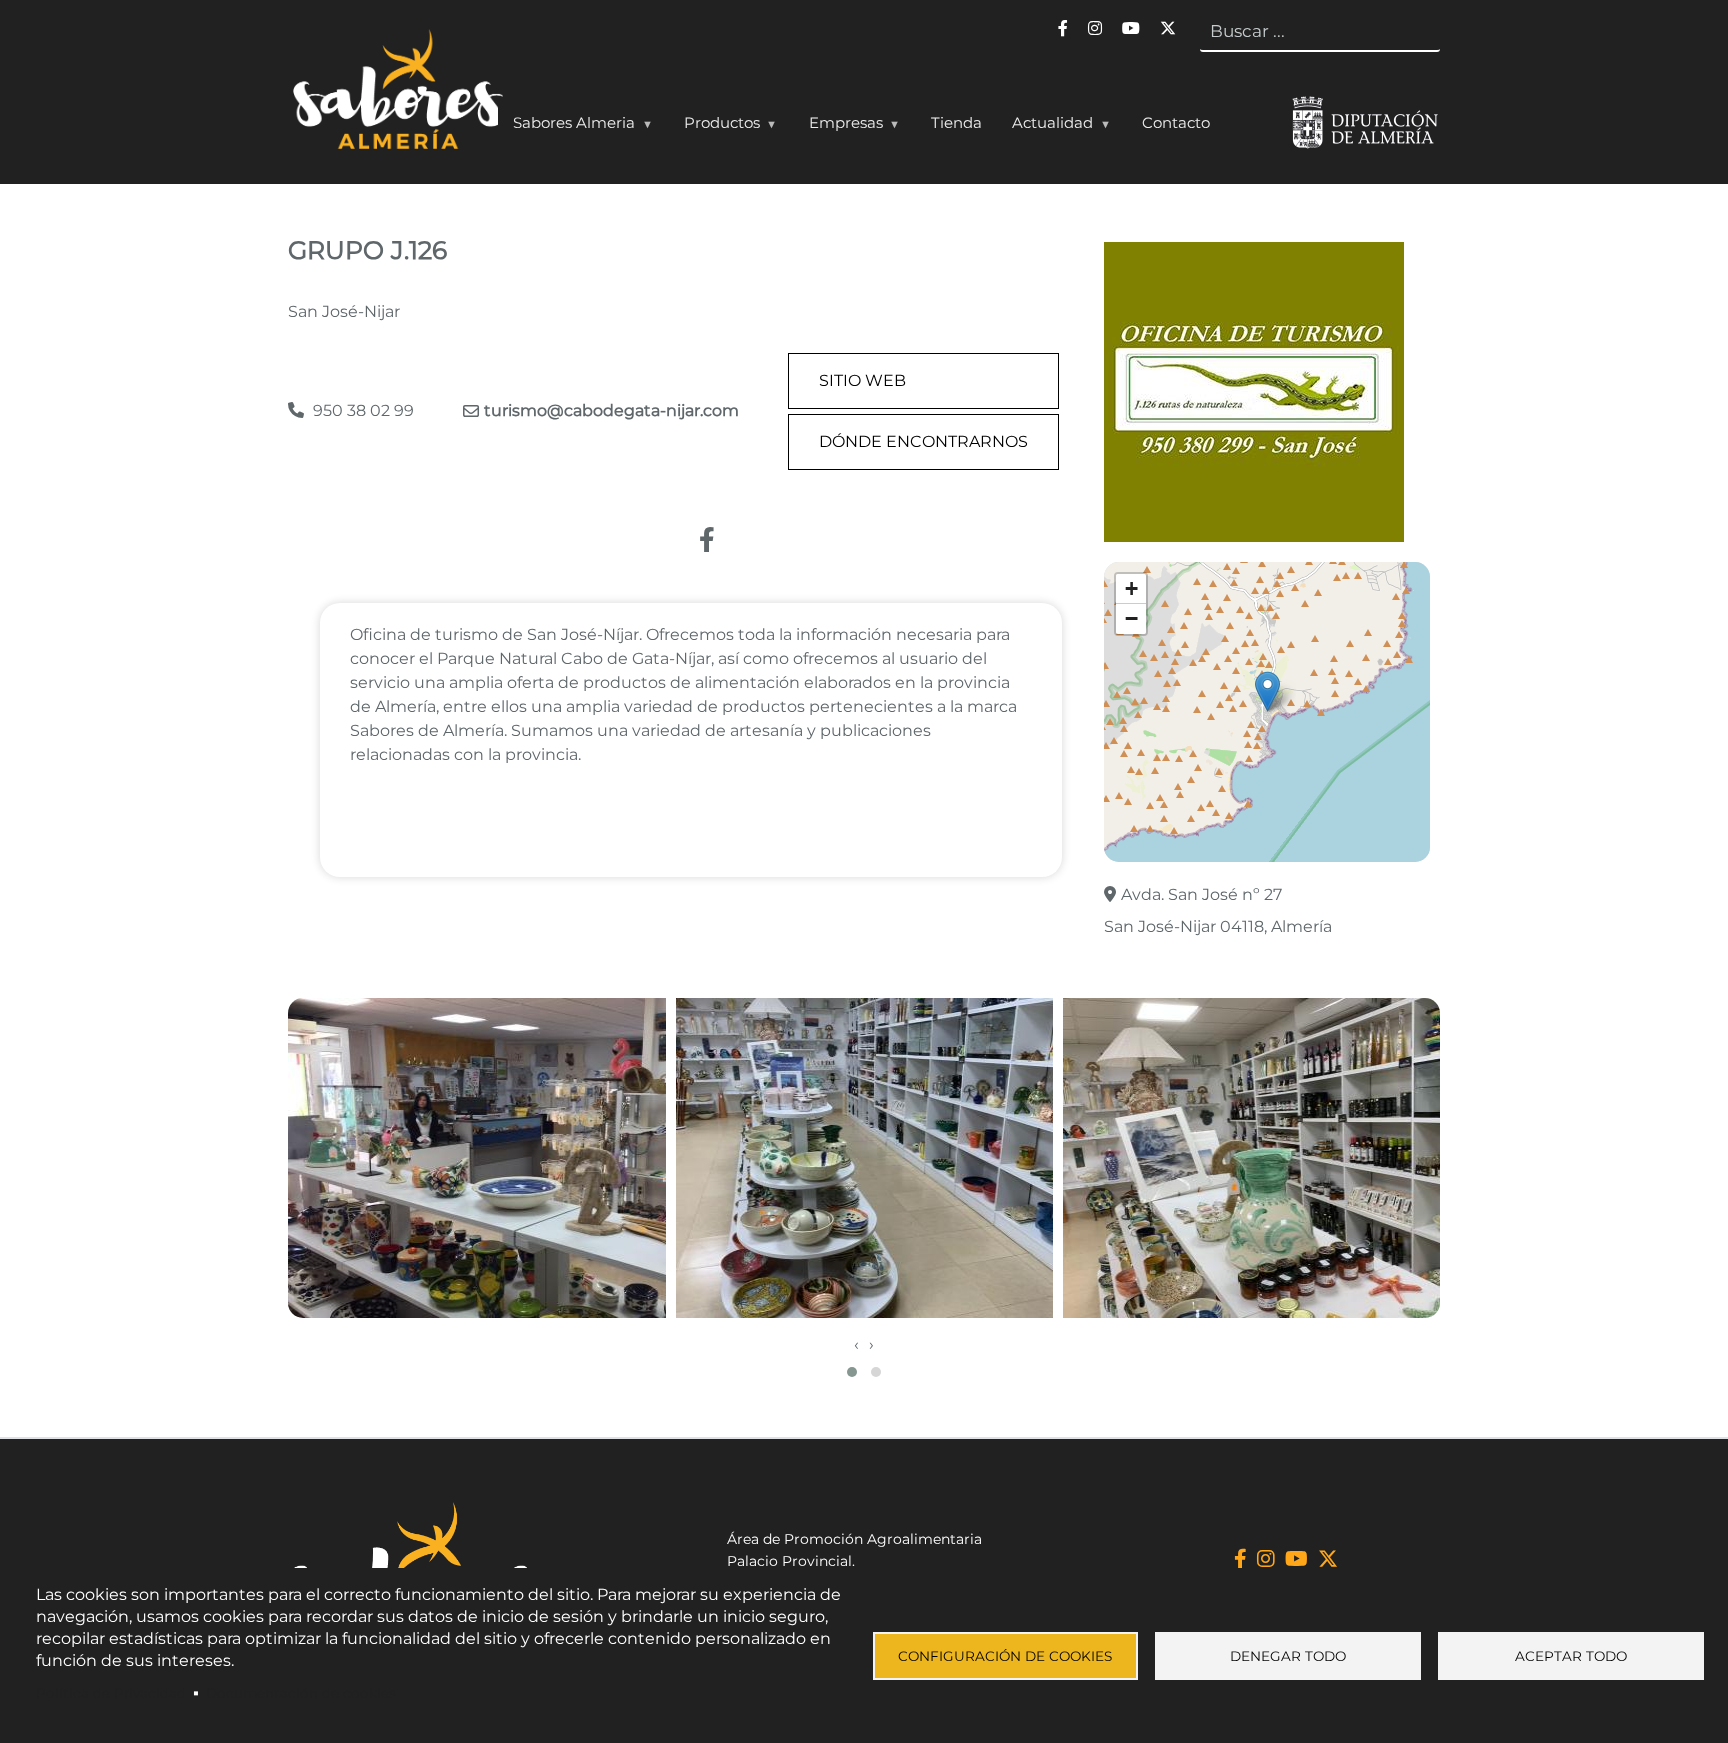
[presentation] (856, 1345)
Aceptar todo (1571, 1656)
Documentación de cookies (301, 1693)
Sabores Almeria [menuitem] (566, 127)
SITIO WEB (862, 380)
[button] (1267, 691)
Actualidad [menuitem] (1045, 127)
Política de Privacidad (111, 1693)
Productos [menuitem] (714, 127)
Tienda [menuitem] (956, 122)
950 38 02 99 (361, 410)
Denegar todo (1288, 1656)
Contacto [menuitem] (1176, 122)
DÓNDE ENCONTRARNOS (923, 441)
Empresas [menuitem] (838, 127)
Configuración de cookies (1005, 1656)
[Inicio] (395, 94)
